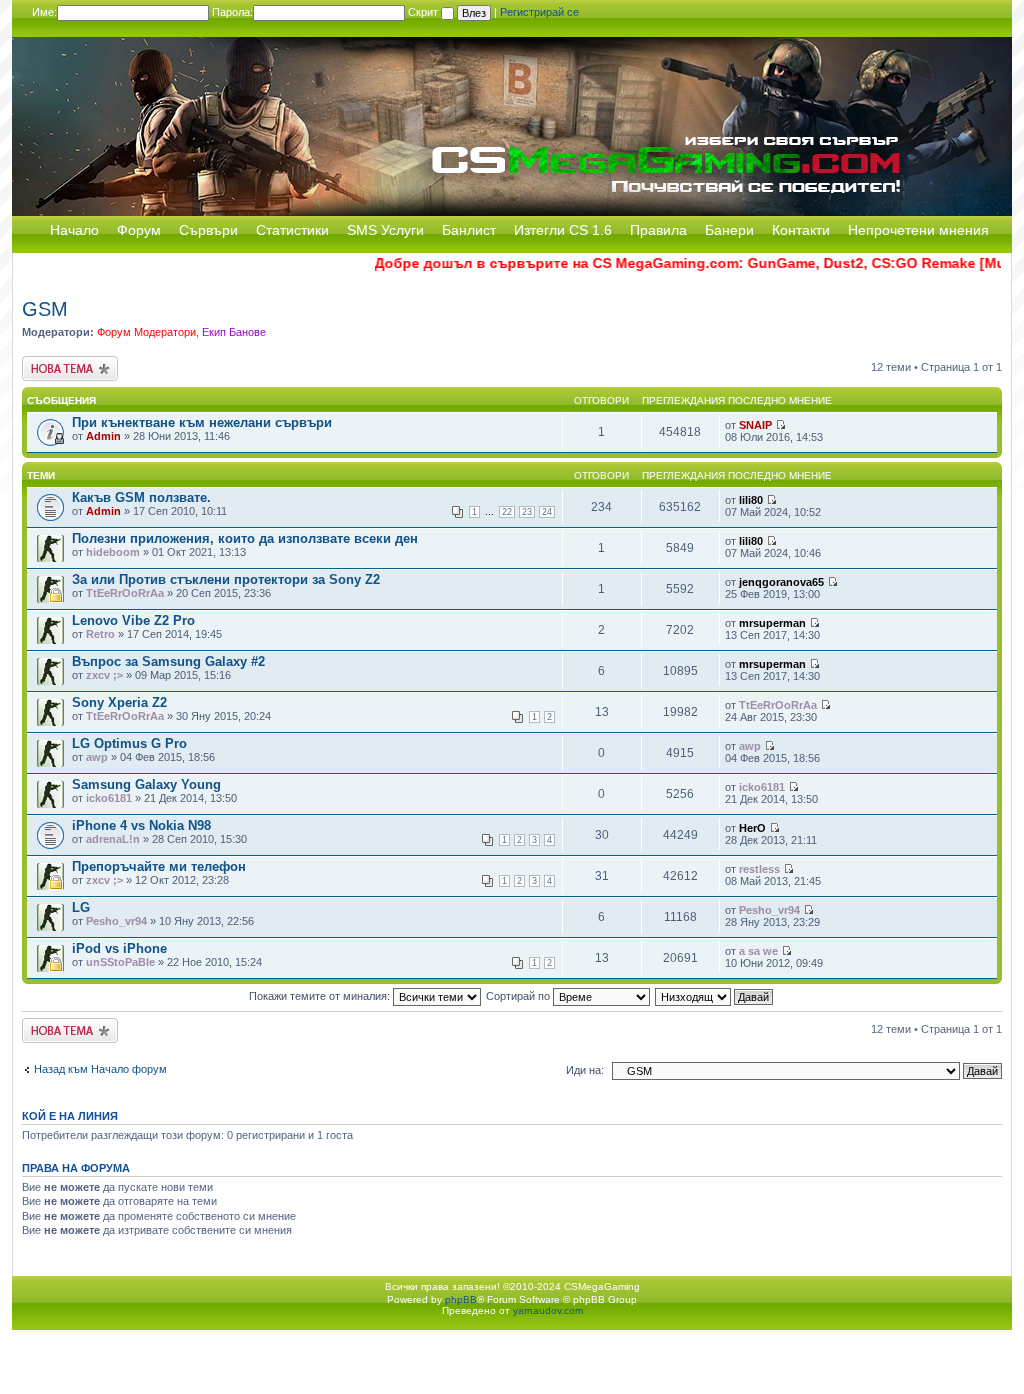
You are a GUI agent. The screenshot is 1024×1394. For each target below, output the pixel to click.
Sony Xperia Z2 (119, 702)
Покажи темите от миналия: (321, 996)
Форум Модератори (146, 332)
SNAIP (755, 425)
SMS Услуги (385, 230)
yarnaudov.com (548, 1310)
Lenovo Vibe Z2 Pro (133, 620)
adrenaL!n (113, 839)
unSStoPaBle (120, 962)
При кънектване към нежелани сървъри (202, 422)
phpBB (461, 1299)
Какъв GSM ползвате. (141, 497)
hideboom (113, 552)
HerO (752, 828)
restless (759, 869)
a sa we (758, 951)
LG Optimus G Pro (129, 743)
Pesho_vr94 (116, 921)
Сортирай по (519, 996)
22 (507, 512)
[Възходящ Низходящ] (715, 996)
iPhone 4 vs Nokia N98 (141, 825)
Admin (103, 436)
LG (81, 907)
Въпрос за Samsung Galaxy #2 (168, 661)
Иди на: (585, 1070)
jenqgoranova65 (781, 582)
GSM (45, 309)
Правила (658, 230)
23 (527, 512)
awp (97, 757)
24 (547, 512)
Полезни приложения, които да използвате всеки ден (245, 538)
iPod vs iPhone (119, 948)
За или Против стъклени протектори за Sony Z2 (226, 579)
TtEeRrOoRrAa (125, 593)
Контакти (801, 230)
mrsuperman (772, 623)
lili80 (751, 500)
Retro (100, 634)
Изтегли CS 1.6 (563, 230)
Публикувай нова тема (66, 368)
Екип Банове (234, 332)
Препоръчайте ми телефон (159, 866)
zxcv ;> (104, 675)
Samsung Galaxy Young (146, 784)
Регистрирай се (539, 12)
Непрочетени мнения (918, 230)
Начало (74, 230)
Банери (729, 230)
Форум (139, 230)
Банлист (469, 230)
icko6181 (109, 798)
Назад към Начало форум (100, 1069)
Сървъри (208, 230)
